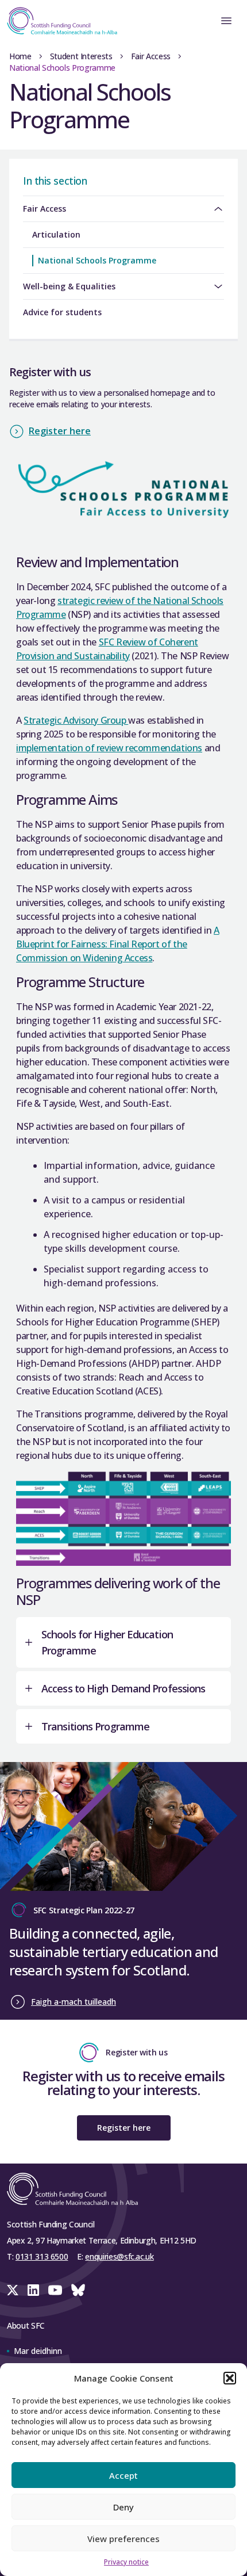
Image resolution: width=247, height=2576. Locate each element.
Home (20, 56)
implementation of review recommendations (109, 748)
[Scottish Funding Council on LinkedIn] (33, 2290)
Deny (123, 2507)
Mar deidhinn (38, 2351)
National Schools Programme (97, 260)
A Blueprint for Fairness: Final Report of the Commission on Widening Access (118, 944)
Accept (123, 2475)
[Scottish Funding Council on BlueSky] (78, 2290)
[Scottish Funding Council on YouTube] (55, 2290)
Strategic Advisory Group (76, 720)
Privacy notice (126, 2562)
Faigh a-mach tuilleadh (74, 2002)
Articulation (56, 234)
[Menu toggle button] (226, 21)
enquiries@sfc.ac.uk (119, 2256)
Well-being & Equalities (69, 286)
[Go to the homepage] (59, 21)
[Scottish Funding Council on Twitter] (13, 2290)
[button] (230, 2378)
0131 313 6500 (42, 2256)
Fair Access (151, 56)
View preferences (123, 2539)
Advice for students (62, 312)
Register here (60, 431)
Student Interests (81, 56)
